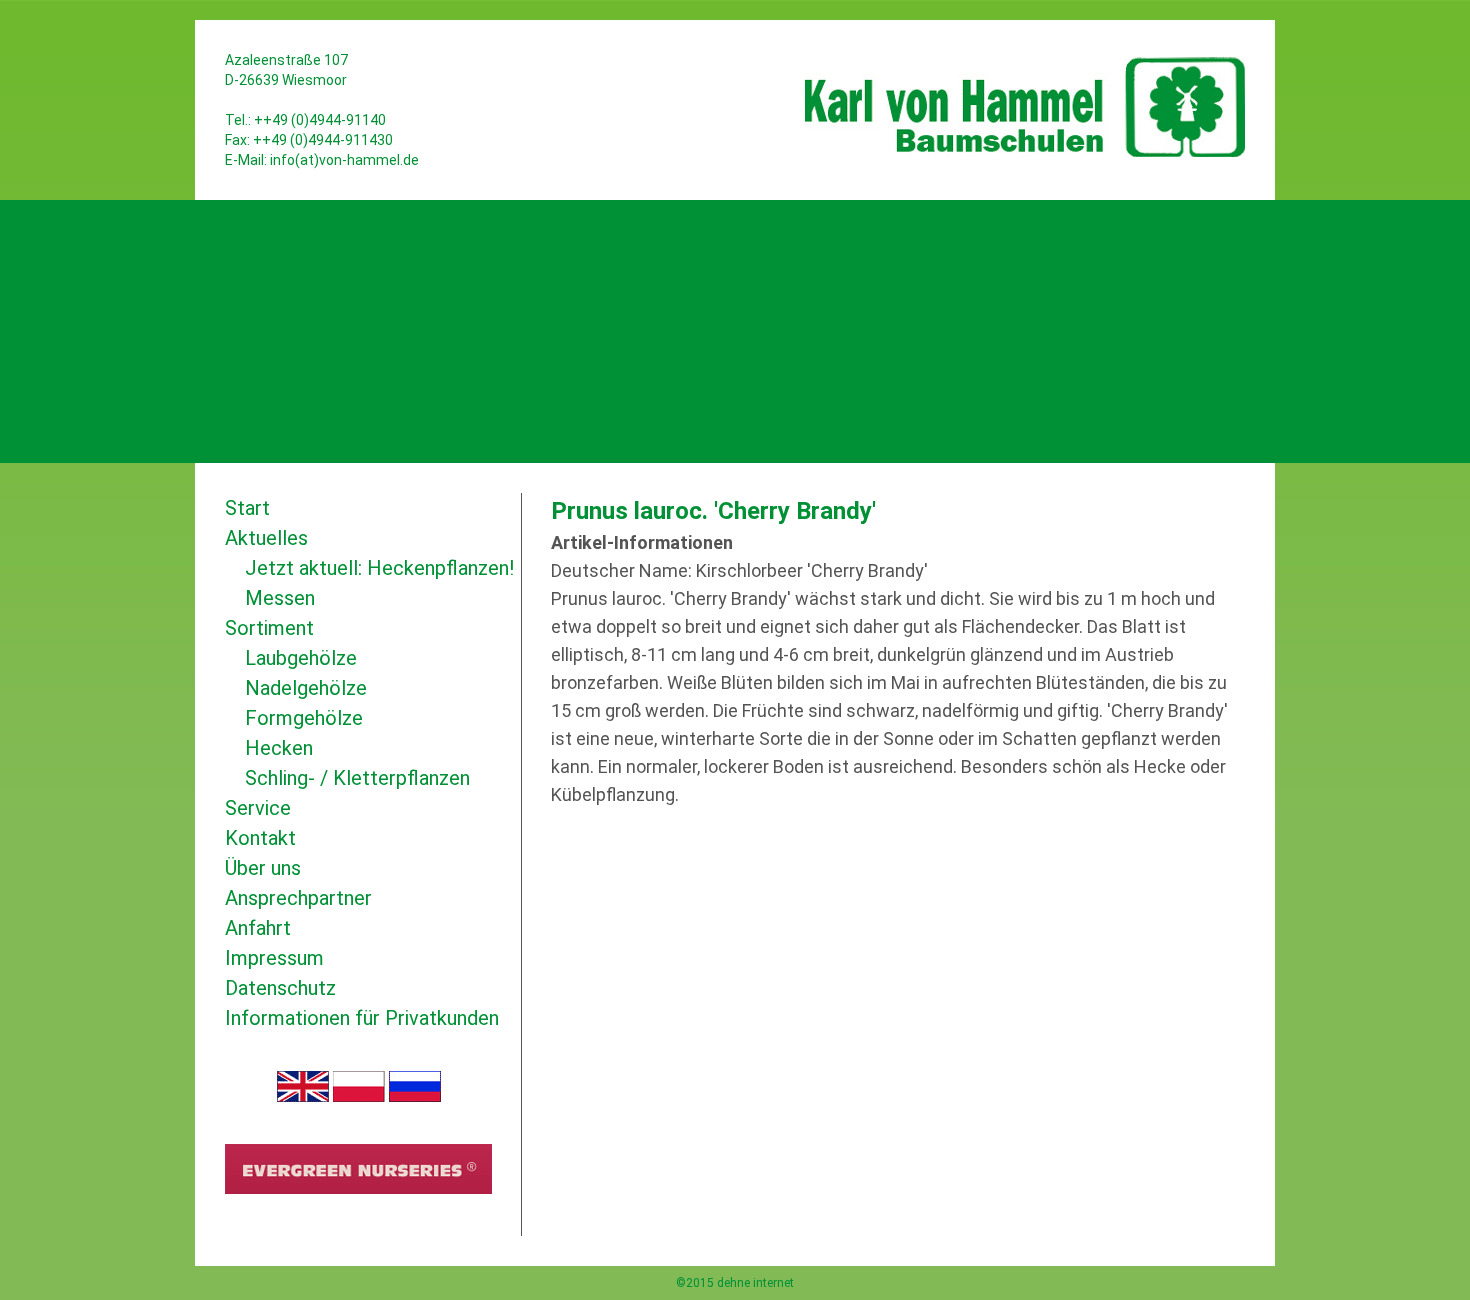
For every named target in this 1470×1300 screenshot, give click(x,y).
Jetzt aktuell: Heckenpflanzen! (379, 568)
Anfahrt (258, 928)
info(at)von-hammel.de (344, 160)
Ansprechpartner (298, 898)
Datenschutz (280, 988)
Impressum (274, 958)
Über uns (263, 868)
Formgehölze (304, 718)
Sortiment (269, 628)
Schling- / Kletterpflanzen (357, 778)
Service (258, 808)
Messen (280, 598)
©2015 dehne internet (735, 1283)
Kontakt (260, 838)
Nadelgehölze (306, 688)
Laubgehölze (301, 658)
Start (247, 508)
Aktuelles (266, 538)
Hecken (279, 748)
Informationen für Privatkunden (362, 1018)
